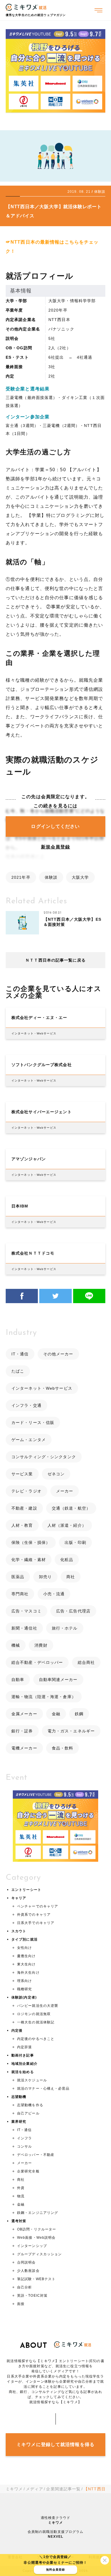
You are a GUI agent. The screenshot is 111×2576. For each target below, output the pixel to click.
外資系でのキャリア (34, 1915)
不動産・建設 (24, 1508)
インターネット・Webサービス (42, 1388)
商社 (71, 1577)
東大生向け (26, 1964)
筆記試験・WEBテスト (36, 2279)
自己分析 (24, 2287)
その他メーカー (58, 1354)
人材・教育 (22, 1525)
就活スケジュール (32, 2080)
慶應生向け (26, 1956)
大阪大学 (80, 877)
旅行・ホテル (65, 1628)
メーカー (65, 1491)
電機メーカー (24, 1748)
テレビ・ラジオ (26, 1491)
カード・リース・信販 (33, 1423)
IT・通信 (20, 1354)
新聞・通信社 (24, 1628)
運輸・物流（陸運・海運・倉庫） (44, 1697)
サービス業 (22, 1474)
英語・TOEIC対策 (32, 2296)
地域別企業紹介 (24, 2064)
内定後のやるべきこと (36, 2039)
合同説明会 (26, 2262)
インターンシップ (32, 2246)
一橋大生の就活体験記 (36, 2022)
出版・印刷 (75, 1542)
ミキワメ (14, 2489)
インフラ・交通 (26, 1405)
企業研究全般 (28, 2171)
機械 (16, 1645)
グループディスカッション (39, 2254)
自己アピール (28, 2113)
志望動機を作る (30, 2105)
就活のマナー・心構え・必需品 (43, 2089)
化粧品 (67, 1560)
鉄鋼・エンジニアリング (38, 2213)
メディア (34, 2489)
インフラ (24, 2138)
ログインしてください (55, 826)
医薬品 (18, 1577)
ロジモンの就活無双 (34, 2014)
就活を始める (23, 2072)
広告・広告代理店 (73, 1611)
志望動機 (19, 2097)
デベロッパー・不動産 (36, 2155)
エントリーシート (26, 1890)
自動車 (18, 1680)
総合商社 (86, 1662)
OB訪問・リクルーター (37, 2229)
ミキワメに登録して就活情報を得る (55, 2444)
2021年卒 (21, 877)
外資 (21, 2188)
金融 (56, 1714)
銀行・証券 (22, 1731)
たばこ (18, 1371)
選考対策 (19, 2221)
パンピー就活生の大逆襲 (38, 2006)
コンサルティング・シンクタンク (44, 1457)
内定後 (17, 2031)
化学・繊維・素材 (29, 1560)
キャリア (19, 1898)
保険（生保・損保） (31, 1542)
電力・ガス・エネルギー (71, 1731)
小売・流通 (54, 1594)
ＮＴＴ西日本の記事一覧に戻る (55, 960)
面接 (21, 2304)
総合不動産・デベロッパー (37, 1662)
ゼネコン (56, 1474)
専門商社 (20, 1594)
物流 (21, 2196)
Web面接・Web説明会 (36, 2238)
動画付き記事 (23, 2055)
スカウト (19, 1931)
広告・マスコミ (26, 1611)
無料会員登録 (56, 2570)
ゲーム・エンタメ (29, 1440)
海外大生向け (28, 1973)
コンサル (24, 2146)
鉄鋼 (79, 1714)
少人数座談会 (28, 2271)
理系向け (24, 1981)
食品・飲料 (63, 1748)
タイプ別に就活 (24, 1939)
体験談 (51, 877)
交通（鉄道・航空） (71, 1508)
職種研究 (24, 1989)
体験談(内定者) (24, 1997)
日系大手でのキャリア (36, 1923)
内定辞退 (24, 2047)
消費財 (41, 1645)
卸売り (45, 1577)
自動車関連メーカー (58, 1680)
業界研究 (19, 2122)
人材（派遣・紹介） (67, 1525)
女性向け (24, 1948)
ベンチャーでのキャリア (38, 1906)
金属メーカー (24, 1714)
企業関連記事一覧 (63, 2489)
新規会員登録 (56, 847)
